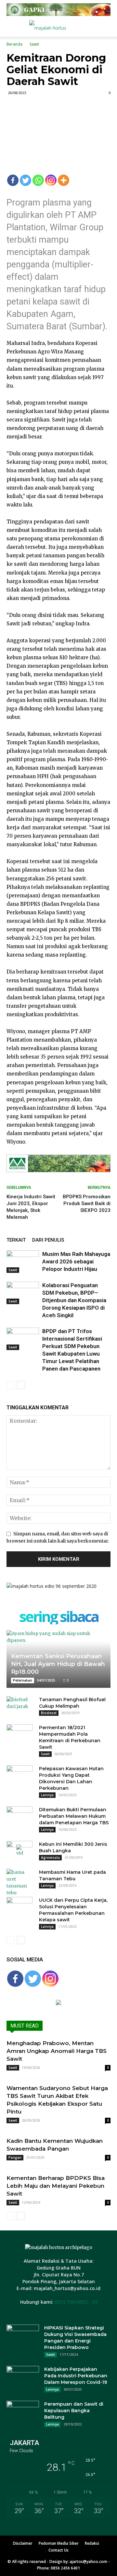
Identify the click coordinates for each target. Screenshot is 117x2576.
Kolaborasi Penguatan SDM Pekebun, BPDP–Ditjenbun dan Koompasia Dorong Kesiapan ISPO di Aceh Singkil (74, 1300)
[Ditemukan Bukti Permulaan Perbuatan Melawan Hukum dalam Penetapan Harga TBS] (19, 1816)
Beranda (14, 44)
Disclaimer (23, 2543)
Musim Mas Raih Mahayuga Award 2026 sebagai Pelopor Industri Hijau (76, 1261)
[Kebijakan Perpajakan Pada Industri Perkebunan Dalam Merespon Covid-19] (23, 2377)
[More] (64, 180)
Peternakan (23, 1680)
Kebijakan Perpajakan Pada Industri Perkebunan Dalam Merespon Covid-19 (76, 2376)
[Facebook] (13, 180)
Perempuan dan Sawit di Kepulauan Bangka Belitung (74, 2411)
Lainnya (47, 1795)
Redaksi (92, 2543)
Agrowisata (50, 1857)
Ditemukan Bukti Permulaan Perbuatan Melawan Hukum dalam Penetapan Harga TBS (74, 1816)
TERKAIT (16, 1240)
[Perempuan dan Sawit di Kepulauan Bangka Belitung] (23, 2412)
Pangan (15, 2157)
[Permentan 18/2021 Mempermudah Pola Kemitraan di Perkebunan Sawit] (19, 1734)
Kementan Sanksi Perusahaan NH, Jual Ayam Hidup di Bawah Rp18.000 (58, 1664)
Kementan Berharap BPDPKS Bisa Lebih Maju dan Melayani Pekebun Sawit (56, 2186)
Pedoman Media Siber (59, 2543)
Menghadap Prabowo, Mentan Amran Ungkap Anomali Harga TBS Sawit (57, 2051)
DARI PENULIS (48, 1240)
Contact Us (58, 2550)
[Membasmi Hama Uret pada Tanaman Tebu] (19, 1883)
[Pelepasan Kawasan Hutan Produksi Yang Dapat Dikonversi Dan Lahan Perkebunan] (19, 1775)
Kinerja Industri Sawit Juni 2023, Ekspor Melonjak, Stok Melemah (31, 1207)
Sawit (34, 44)
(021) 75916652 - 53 (76, 2302)
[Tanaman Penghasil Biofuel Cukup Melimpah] (19, 1706)
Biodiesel (49, 1713)
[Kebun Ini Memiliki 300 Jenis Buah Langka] (19, 1851)
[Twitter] (26, 180)
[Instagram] (51, 180)
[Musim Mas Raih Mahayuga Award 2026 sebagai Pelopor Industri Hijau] (23, 1262)
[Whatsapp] (38, 180)
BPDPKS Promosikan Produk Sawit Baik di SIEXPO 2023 (87, 1203)
